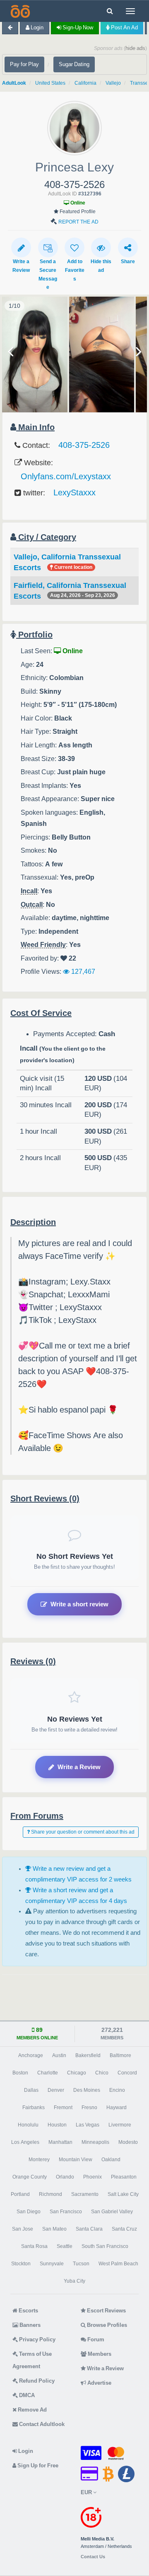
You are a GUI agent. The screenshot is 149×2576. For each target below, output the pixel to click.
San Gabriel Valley (112, 2212)
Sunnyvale (52, 2264)
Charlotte (48, 2073)
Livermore (120, 2125)
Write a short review (79, 1604)
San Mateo (54, 2229)
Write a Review (79, 1767)
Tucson (81, 2264)
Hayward (117, 2107)
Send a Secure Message (48, 274)
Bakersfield (88, 2055)
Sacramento (85, 2194)
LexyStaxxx (74, 492)
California (85, 83)
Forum (95, 2339)
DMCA (26, 2395)
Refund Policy (36, 2381)
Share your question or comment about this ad (82, 1832)
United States (50, 83)
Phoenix (93, 2177)
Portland (20, 2194)
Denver (56, 2090)
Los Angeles (25, 2142)
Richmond (50, 2194)
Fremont (63, 2107)
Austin (59, 2055)
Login (36, 27)
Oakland (111, 2160)
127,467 (82, 971)
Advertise (99, 2383)
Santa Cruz (124, 2229)
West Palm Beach (118, 2264)
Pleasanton (124, 2177)
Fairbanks (34, 2107)
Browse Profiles (106, 2325)
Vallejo (113, 83)
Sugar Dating (74, 64)
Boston (20, 2073)
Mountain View (76, 2160)
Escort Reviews (106, 2311)
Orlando (65, 2177)
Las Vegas (88, 2125)
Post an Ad (124, 27)
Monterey (39, 2160)
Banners (29, 2325)
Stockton (21, 2264)
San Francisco (66, 2212)
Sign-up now (77, 27)
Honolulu (28, 2125)
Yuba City (74, 2281)
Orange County (30, 2177)
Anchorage (31, 2055)
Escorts (28, 2311)
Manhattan (60, 2142)
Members (99, 2354)
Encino (117, 2090)
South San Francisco (105, 2246)
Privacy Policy (37, 2339)
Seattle (65, 2246)
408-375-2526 (84, 445)
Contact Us (93, 2557)
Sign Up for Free (37, 2465)
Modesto (128, 2142)
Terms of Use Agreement (32, 2360)
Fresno (89, 2107)
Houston (57, 2125)
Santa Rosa (34, 2246)
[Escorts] (19, 11)
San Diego (29, 2212)
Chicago (77, 2073)
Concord (127, 2073)
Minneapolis (95, 2142)
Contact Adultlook (41, 2424)
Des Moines (87, 2090)
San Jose (23, 2229)
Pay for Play (24, 64)
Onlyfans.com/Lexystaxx (66, 476)
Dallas (31, 2090)
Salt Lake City (123, 2194)
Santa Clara (89, 2229)
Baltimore (120, 2055)
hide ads (135, 48)
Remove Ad (32, 2410)
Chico (102, 2073)
